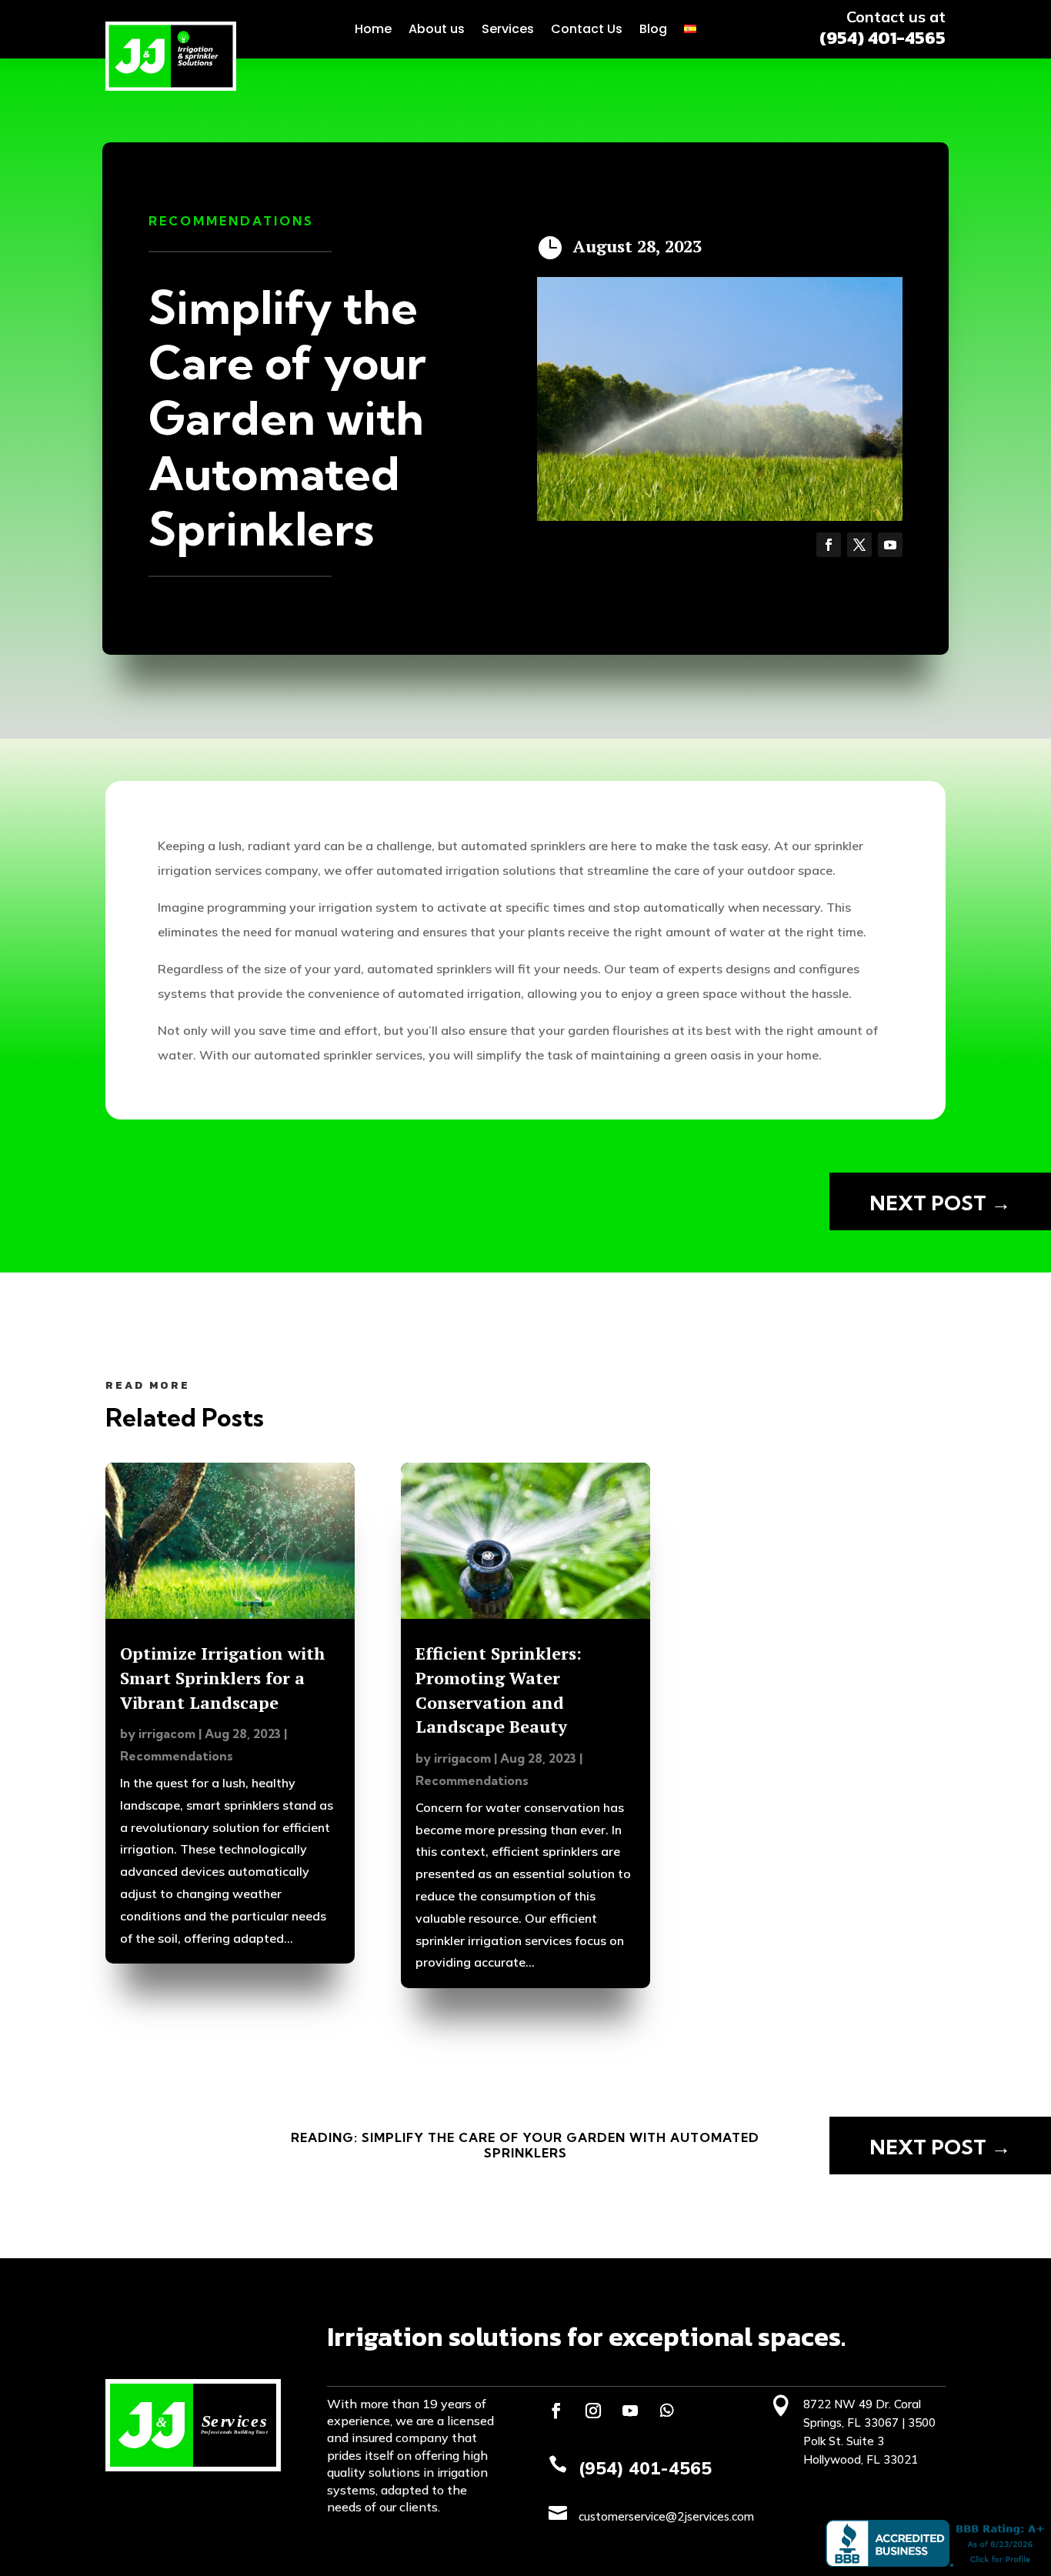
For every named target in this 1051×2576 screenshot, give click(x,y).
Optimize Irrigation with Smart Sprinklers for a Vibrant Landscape (222, 1678)
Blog (653, 29)
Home (373, 29)
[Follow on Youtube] (890, 545)
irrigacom (167, 1733)
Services (508, 29)
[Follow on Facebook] (829, 545)
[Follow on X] (859, 545)
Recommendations (231, 221)
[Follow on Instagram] (593, 2411)
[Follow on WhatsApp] (667, 2411)
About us (437, 29)
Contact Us (587, 29)
